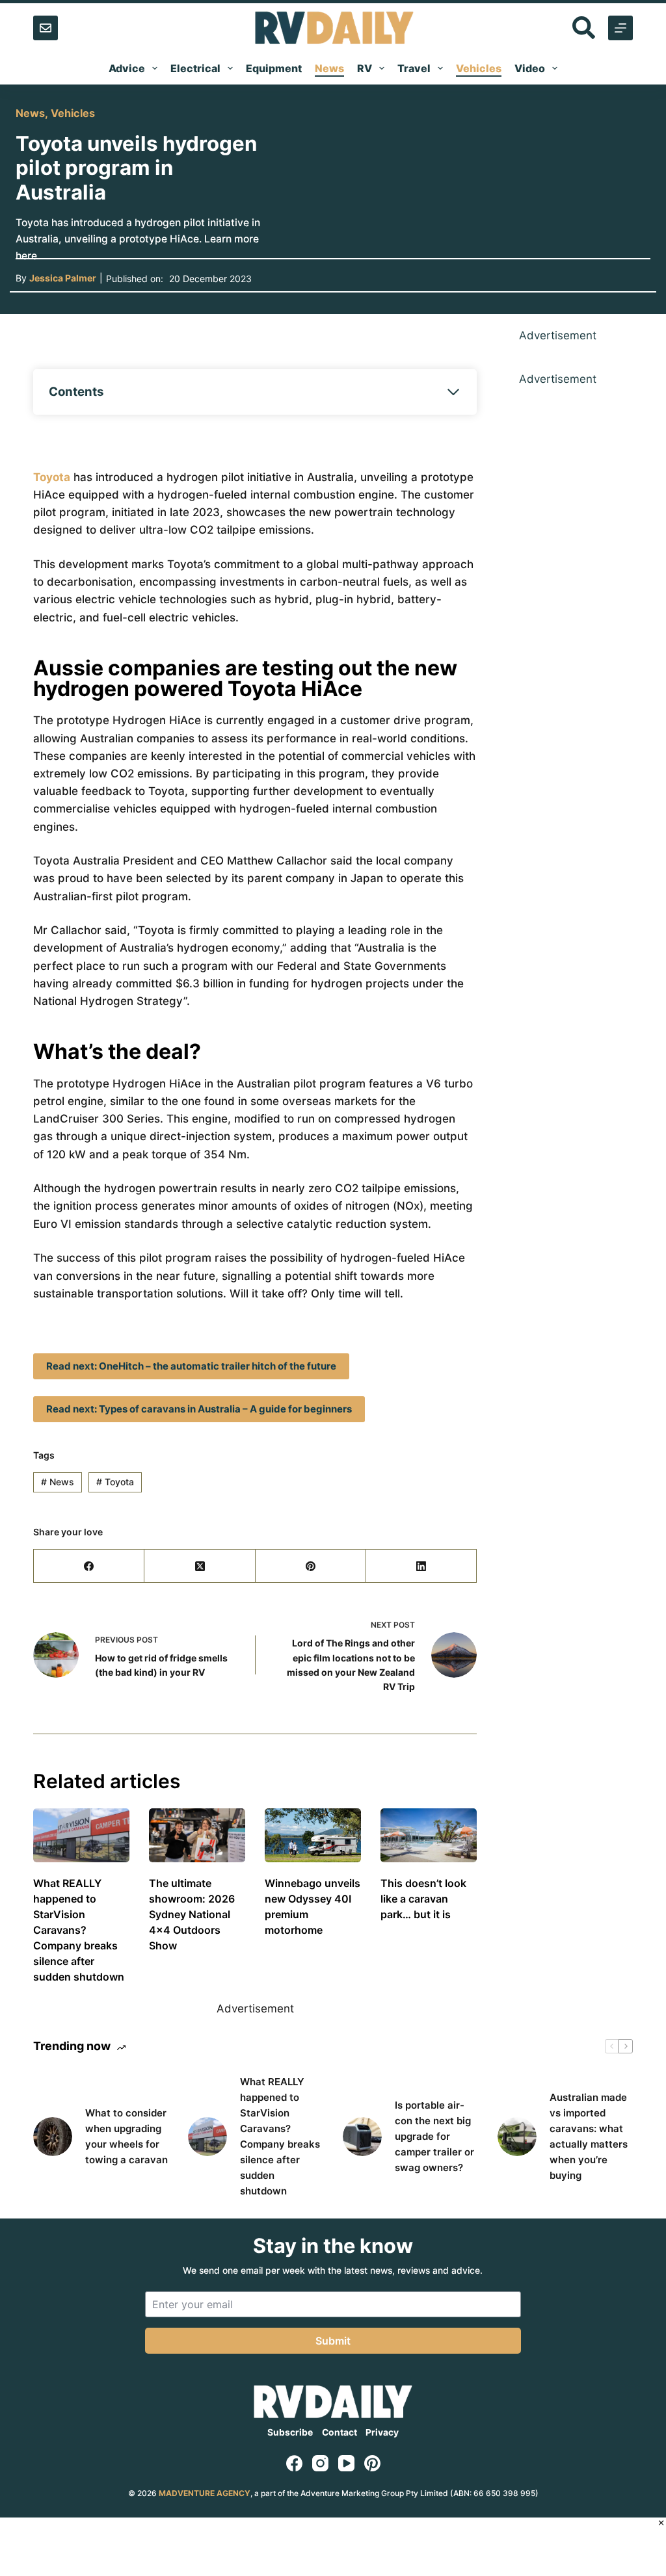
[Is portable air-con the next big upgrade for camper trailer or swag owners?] (362, 2137)
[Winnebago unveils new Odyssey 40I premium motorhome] (313, 1835)
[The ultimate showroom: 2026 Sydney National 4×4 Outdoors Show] (197, 1835)
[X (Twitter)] (200, 1566)
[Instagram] (320, 2463)
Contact (340, 2432)
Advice (127, 68)
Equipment (274, 68)
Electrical (195, 68)
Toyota (52, 477)
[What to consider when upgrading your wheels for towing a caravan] (53, 2137)
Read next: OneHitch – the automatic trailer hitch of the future (191, 1366)
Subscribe (290, 2432)
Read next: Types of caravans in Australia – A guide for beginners (199, 1409)
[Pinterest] (311, 1566)
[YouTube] (346, 2463)
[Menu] (620, 28)
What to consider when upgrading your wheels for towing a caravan (127, 2136)
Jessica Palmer (63, 278)
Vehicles (479, 68)
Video (530, 68)
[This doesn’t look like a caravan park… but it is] (429, 1835)
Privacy (382, 2432)
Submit (333, 2341)
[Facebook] (89, 1566)
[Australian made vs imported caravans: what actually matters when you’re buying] (517, 2137)
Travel (414, 68)
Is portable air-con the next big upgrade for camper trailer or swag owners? (434, 2136)
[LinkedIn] (421, 1566)
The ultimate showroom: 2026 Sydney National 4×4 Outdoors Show (192, 1914)
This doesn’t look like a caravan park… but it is (423, 1899)
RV (365, 68)
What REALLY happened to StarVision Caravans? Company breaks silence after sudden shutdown (79, 1930)
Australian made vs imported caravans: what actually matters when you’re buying (589, 2136)
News (329, 68)
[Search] (584, 28)
